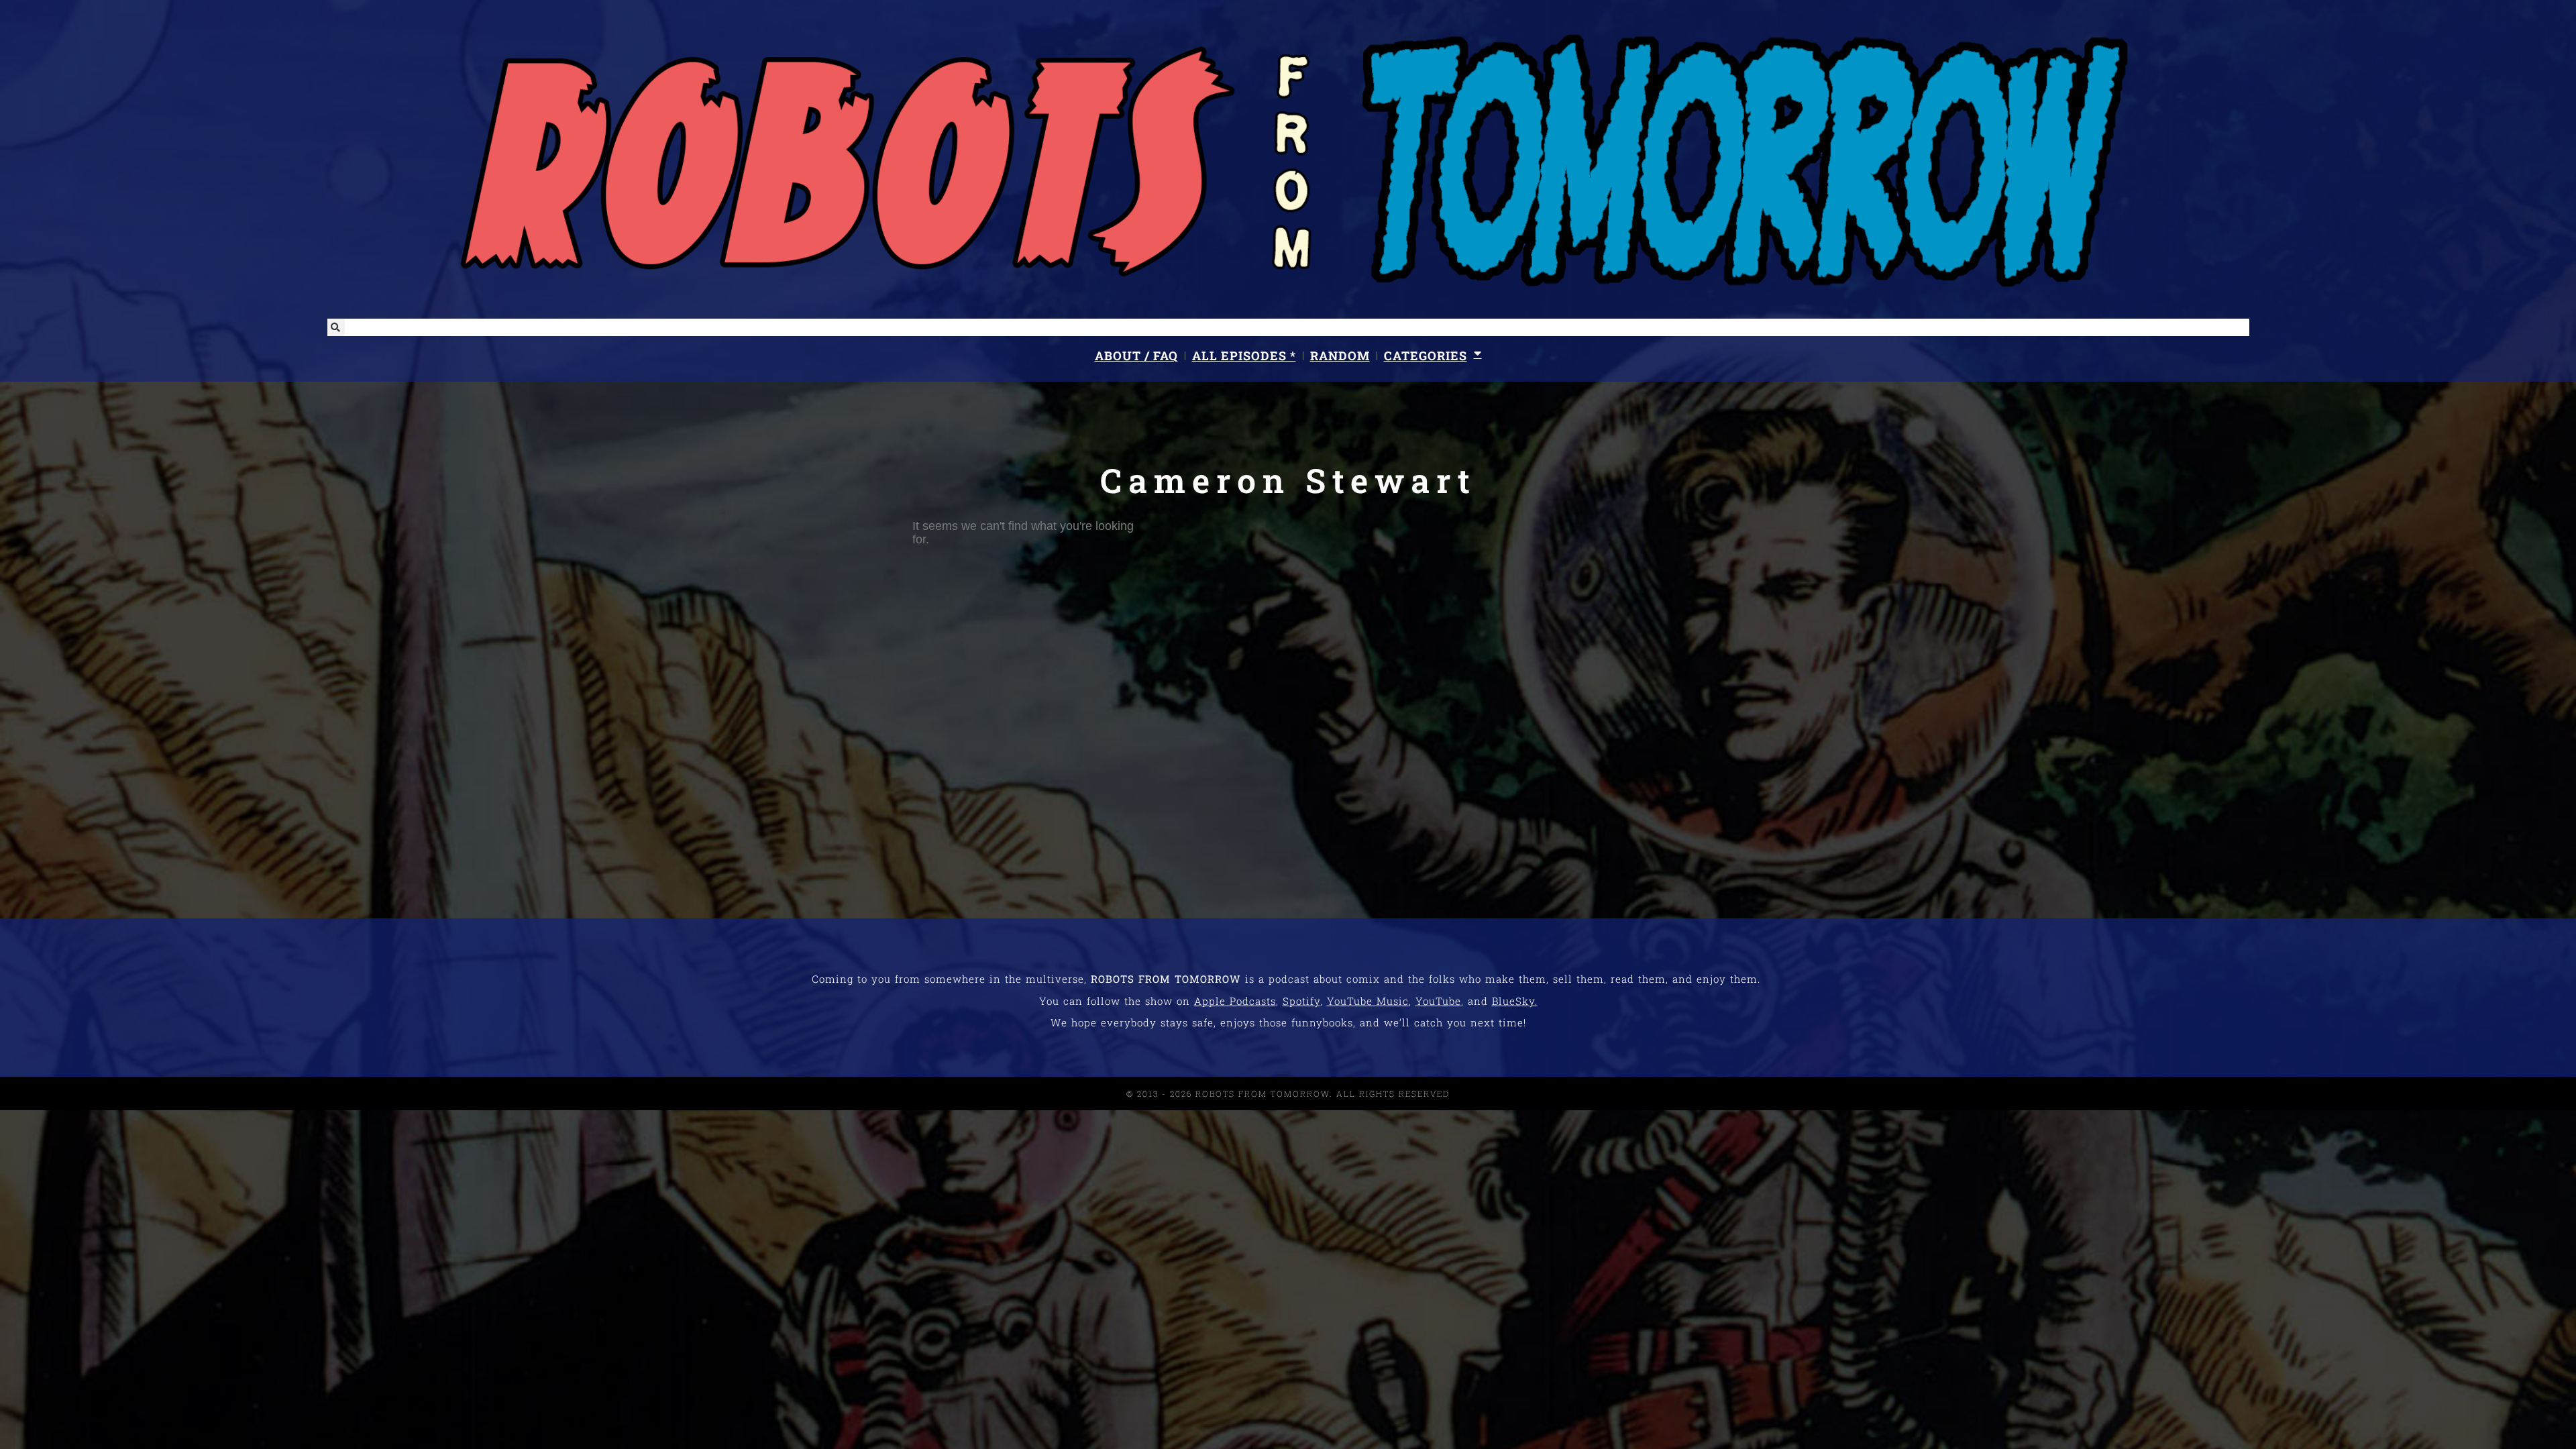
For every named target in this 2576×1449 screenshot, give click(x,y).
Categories (1426, 356)
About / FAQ (1136, 356)
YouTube (1438, 1001)
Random (1340, 356)
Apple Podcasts (1235, 1001)
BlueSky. (1515, 1001)
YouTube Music (1368, 1001)
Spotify (1301, 1001)
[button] (336, 327)
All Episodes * (1244, 356)
